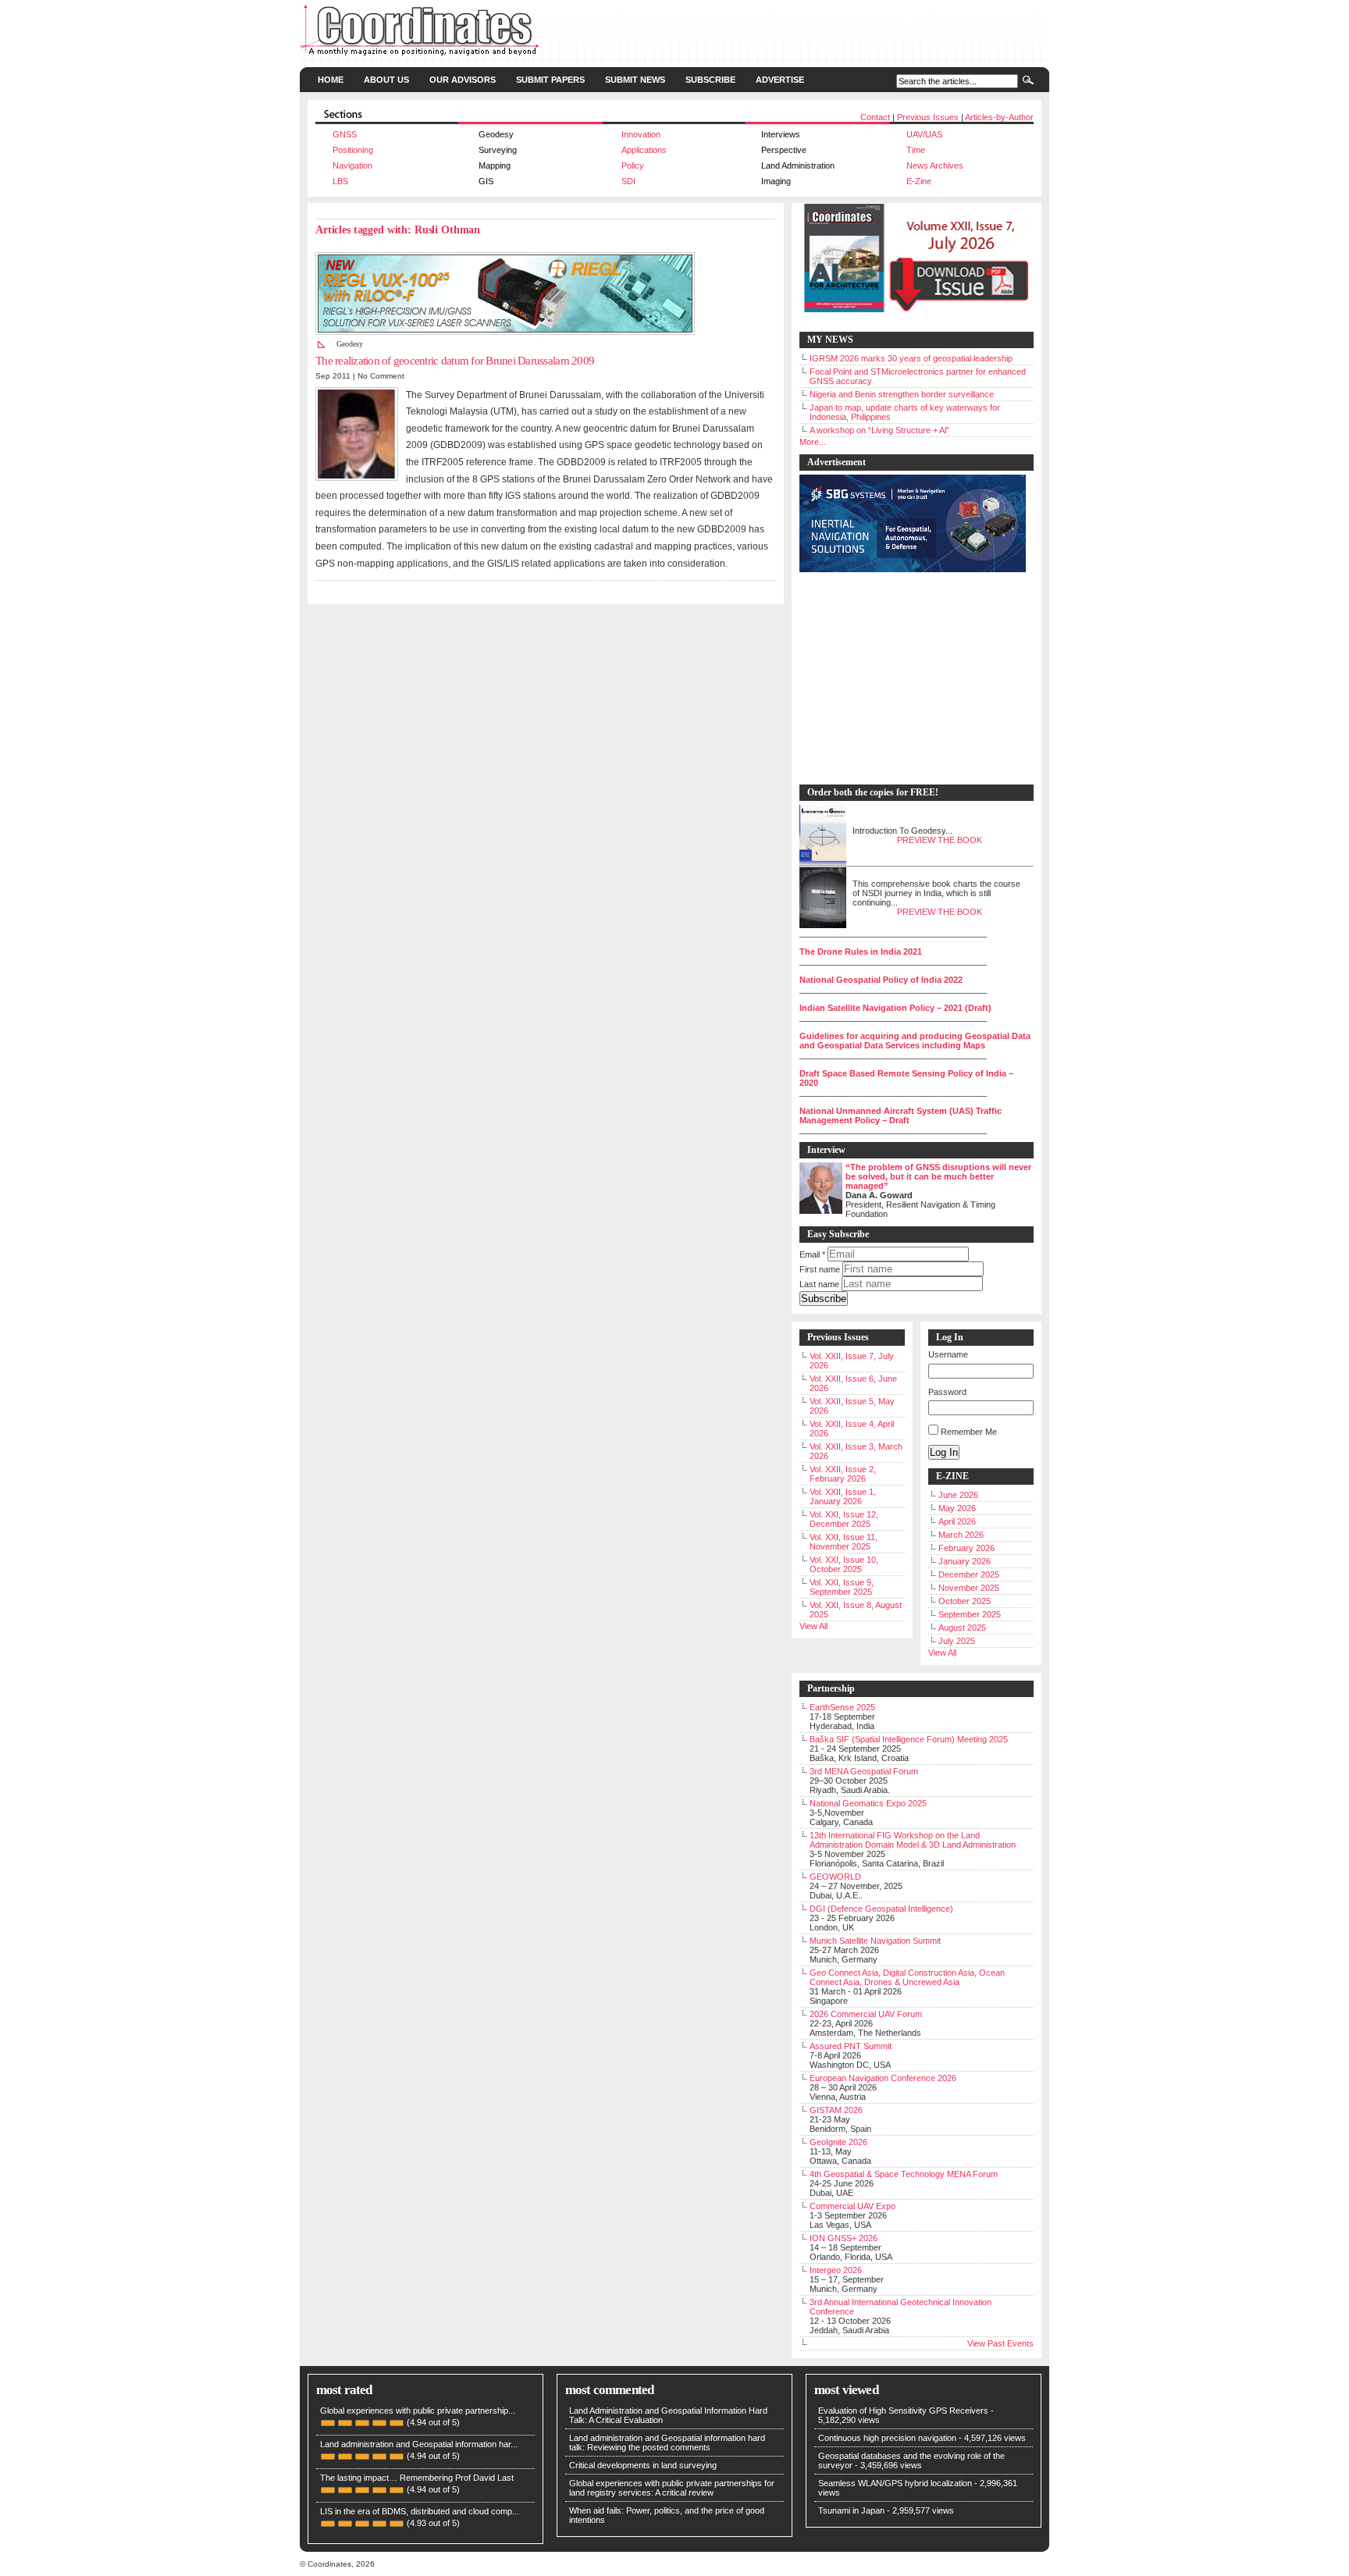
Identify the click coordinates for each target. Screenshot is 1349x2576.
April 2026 (957, 1521)
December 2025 (969, 1574)
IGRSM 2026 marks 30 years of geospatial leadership (911, 358)
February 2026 (966, 1548)
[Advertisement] (909, 679)
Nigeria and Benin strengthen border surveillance (902, 394)
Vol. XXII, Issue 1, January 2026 (843, 1496)
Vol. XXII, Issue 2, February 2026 (843, 1474)
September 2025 (970, 1614)
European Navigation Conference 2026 (883, 2078)
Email (812, 1254)
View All (813, 1626)
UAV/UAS (924, 134)
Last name (819, 1284)
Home (331, 80)
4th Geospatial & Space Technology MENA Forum (904, 2174)
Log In (944, 1452)
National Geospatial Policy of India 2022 (881, 980)
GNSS (345, 134)
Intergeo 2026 (836, 2270)
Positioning (353, 150)
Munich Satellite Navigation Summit (875, 1941)
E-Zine (919, 181)
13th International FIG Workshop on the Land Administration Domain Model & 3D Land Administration (913, 1840)
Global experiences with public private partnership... (418, 2411)
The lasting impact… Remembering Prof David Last (417, 2478)
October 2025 (965, 1601)
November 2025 (969, 1588)
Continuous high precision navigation (887, 2438)
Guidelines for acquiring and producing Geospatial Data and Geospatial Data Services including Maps (915, 1041)
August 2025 (962, 1628)
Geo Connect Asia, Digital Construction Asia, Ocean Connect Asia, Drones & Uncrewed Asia (907, 1977)
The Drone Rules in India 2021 (861, 952)
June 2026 (958, 1495)
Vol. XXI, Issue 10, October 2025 (844, 1564)
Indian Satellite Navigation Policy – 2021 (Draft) (895, 1008)
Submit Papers (550, 80)
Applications (644, 150)
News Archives (935, 165)
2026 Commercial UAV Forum (866, 2014)
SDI (628, 181)
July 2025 (957, 1641)
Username (948, 1354)
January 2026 (965, 1561)
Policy (633, 165)
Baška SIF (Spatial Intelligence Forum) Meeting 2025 (909, 1739)
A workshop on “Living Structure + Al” (879, 430)
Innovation (641, 134)
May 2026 (957, 1508)
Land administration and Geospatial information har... (419, 2444)
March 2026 (961, 1535)
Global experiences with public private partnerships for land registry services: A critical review (672, 2488)
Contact (875, 117)
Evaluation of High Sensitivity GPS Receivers (903, 2411)
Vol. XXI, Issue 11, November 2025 (844, 1542)
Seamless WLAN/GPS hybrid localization (895, 2483)
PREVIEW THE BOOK (940, 840)
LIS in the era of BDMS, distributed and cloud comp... (420, 2511)
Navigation (352, 165)
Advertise (780, 80)
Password (947, 1392)
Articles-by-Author (999, 117)
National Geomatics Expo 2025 (868, 1803)
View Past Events (1000, 2343)
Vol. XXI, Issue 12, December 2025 (844, 1519)
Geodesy (350, 344)
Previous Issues (928, 117)
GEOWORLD (835, 1877)
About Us (386, 80)
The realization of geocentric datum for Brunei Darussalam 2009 (455, 361)
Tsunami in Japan (851, 2510)
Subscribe (710, 80)
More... (813, 442)
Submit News (635, 80)
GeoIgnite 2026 (838, 2142)
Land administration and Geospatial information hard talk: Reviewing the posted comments (667, 2443)
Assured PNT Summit (851, 2046)
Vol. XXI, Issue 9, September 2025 (842, 1587)
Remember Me (969, 1432)
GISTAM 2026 (836, 2110)
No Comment (381, 376)
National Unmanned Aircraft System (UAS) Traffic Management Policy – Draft (901, 1115)
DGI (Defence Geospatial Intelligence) (881, 1909)
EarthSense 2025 (842, 1707)
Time (916, 150)
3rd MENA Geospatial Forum (864, 1771)
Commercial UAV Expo (852, 2206)
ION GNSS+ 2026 (844, 2238)
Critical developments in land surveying (643, 2465)
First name (820, 1269)
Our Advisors (463, 80)
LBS (340, 181)
